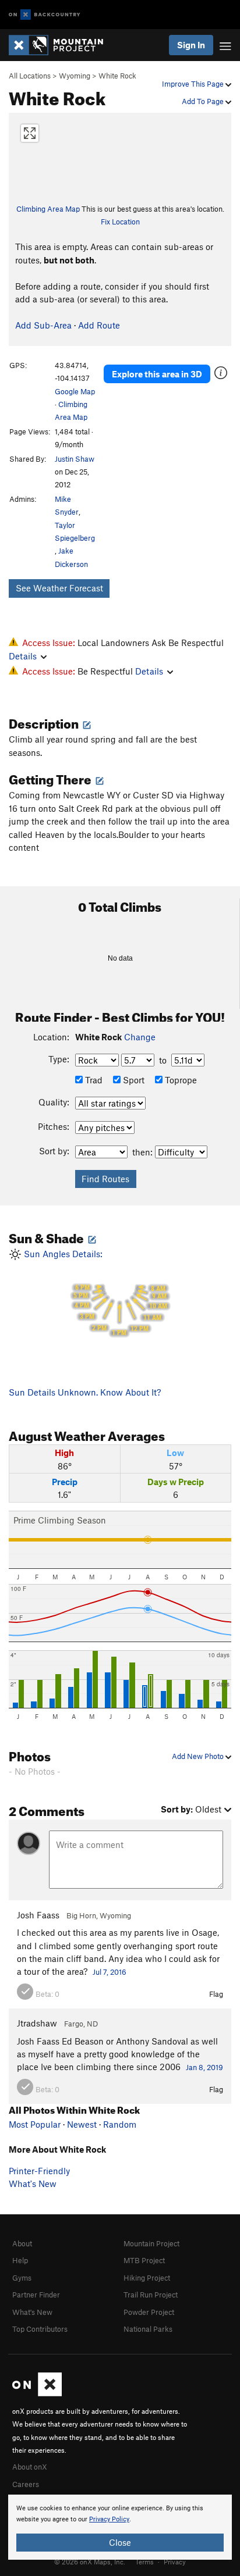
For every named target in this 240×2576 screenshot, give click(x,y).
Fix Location (120, 222)
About (22, 2243)
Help (20, 2260)
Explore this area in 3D (157, 374)
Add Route (99, 325)
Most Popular (35, 2124)
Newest (82, 2124)
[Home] (62, 45)
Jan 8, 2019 (204, 2067)
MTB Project (144, 2260)
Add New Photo (199, 1756)
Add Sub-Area (43, 325)
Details (23, 656)
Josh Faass (38, 1915)
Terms (144, 2561)
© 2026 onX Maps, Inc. (90, 2561)
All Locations (30, 76)
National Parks (148, 2329)
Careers (26, 2484)
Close (120, 2542)
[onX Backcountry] (45, 15)
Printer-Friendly (39, 2171)
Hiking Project (147, 2278)
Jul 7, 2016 (110, 1972)
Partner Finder (36, 2295)
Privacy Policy (109, 2519)
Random (120, 2124)
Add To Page (204, 101)
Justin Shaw (75, 459)
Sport (133, 1080)
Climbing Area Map (48, 209)
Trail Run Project (151, 2295)
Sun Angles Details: (94, 1293)
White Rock (117, 76)
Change (140, 1037)
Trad (93, 1080)
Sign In (191, 45)
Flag (216, 1994)
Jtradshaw (37, 2023)
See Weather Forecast (59, 588)
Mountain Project (151, 2243)
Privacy (175, 2561)
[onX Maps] (37, 2393)
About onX (30, 2467)
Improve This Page (194, 84)
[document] (120, 2527)
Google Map (75, 391)
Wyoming (75, 76)
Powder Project (149, 2312)
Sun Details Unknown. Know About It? (85, 1392)
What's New (33, 2183)
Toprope (180, 1080)
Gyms (22, 2278)
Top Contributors (40, 2329)
